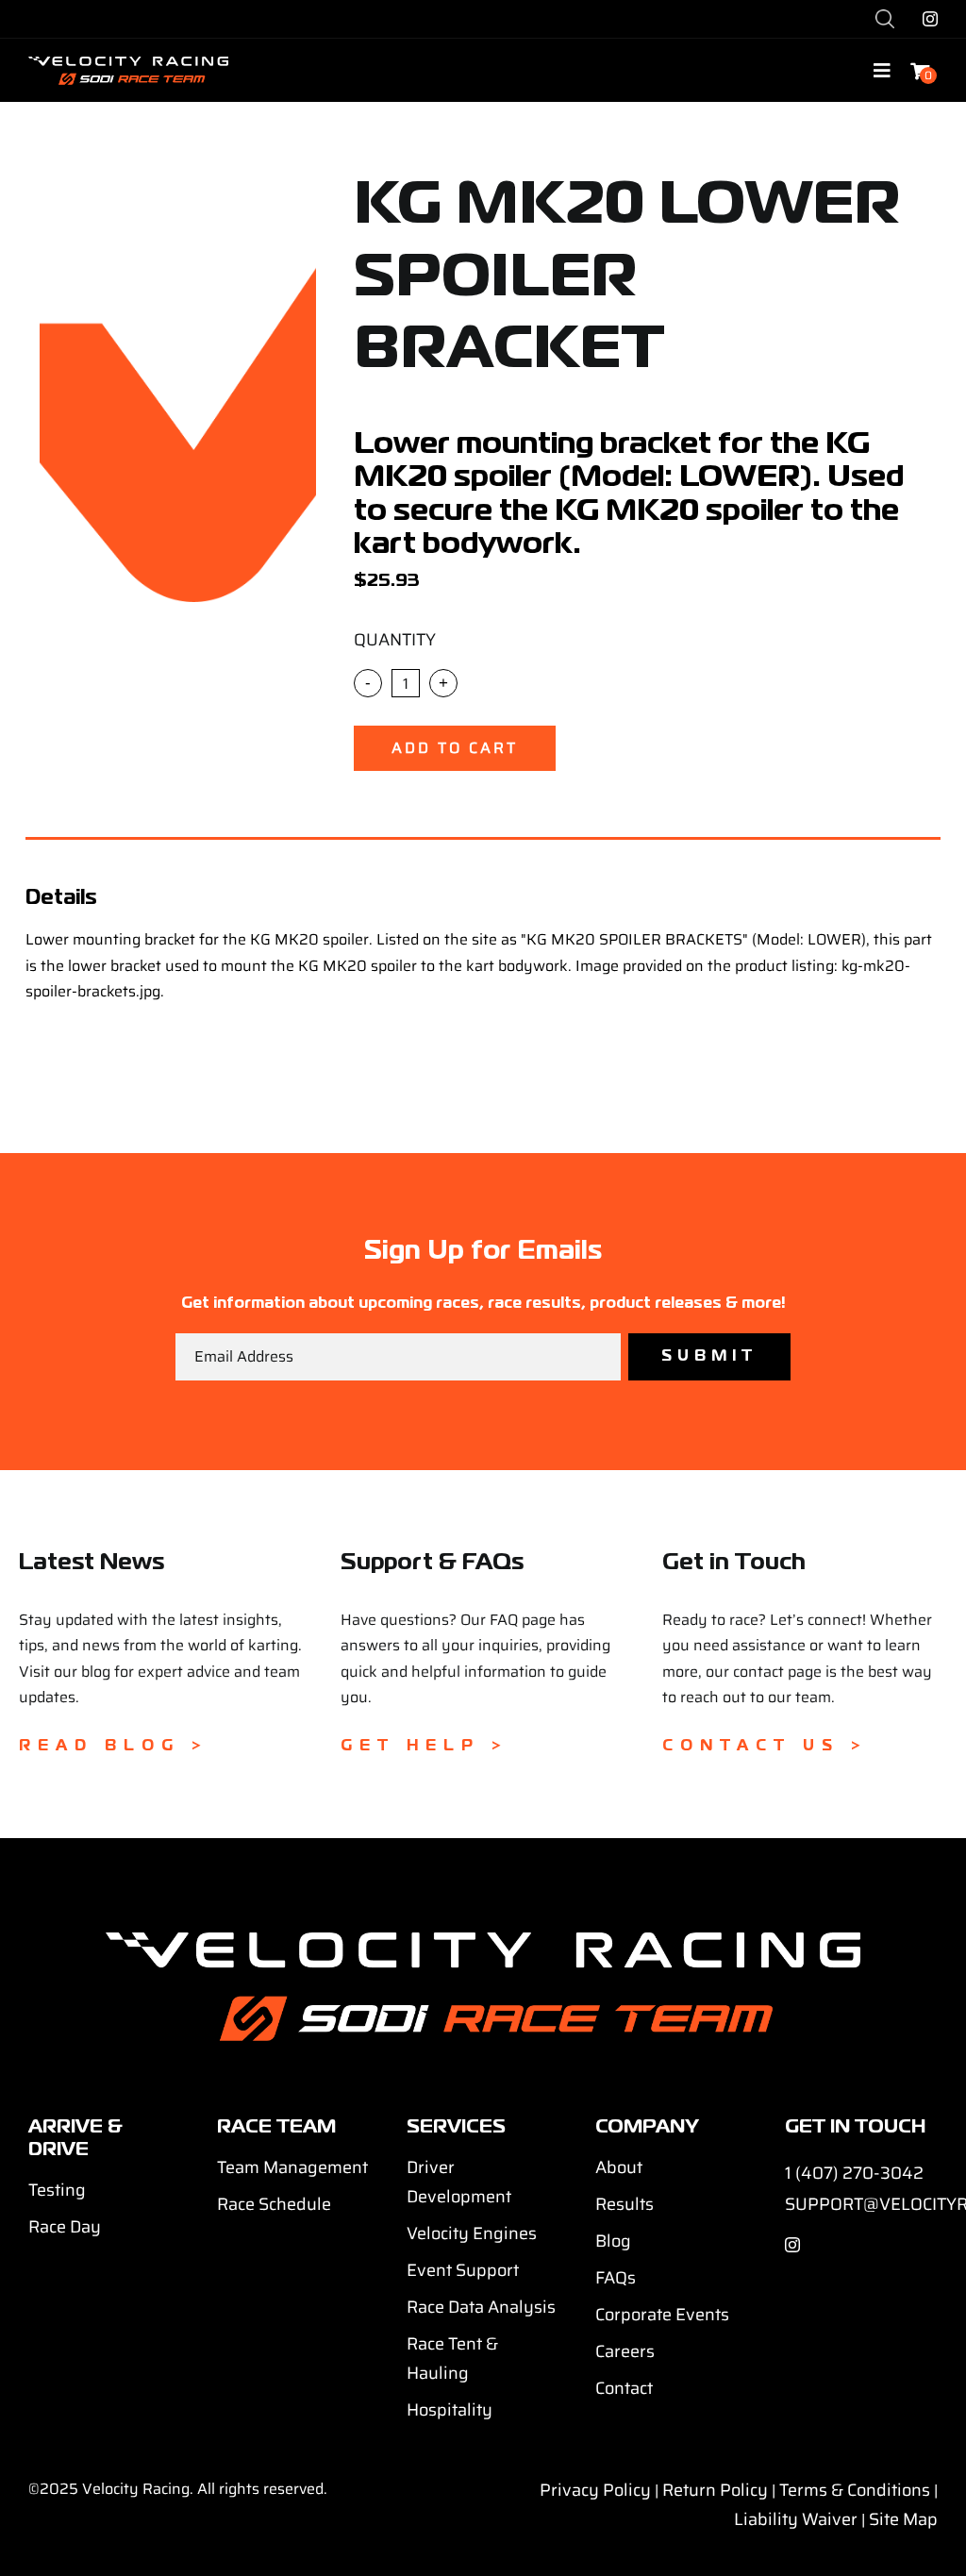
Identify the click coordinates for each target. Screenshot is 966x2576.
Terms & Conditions (855, 2490)
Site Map (903, 2519)
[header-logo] (128, 64)
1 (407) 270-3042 (854, 2173)
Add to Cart (455, 748)
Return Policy (715, 2490)
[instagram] (930, 19)
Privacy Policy (595, 2490)
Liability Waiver (796, 2519)
